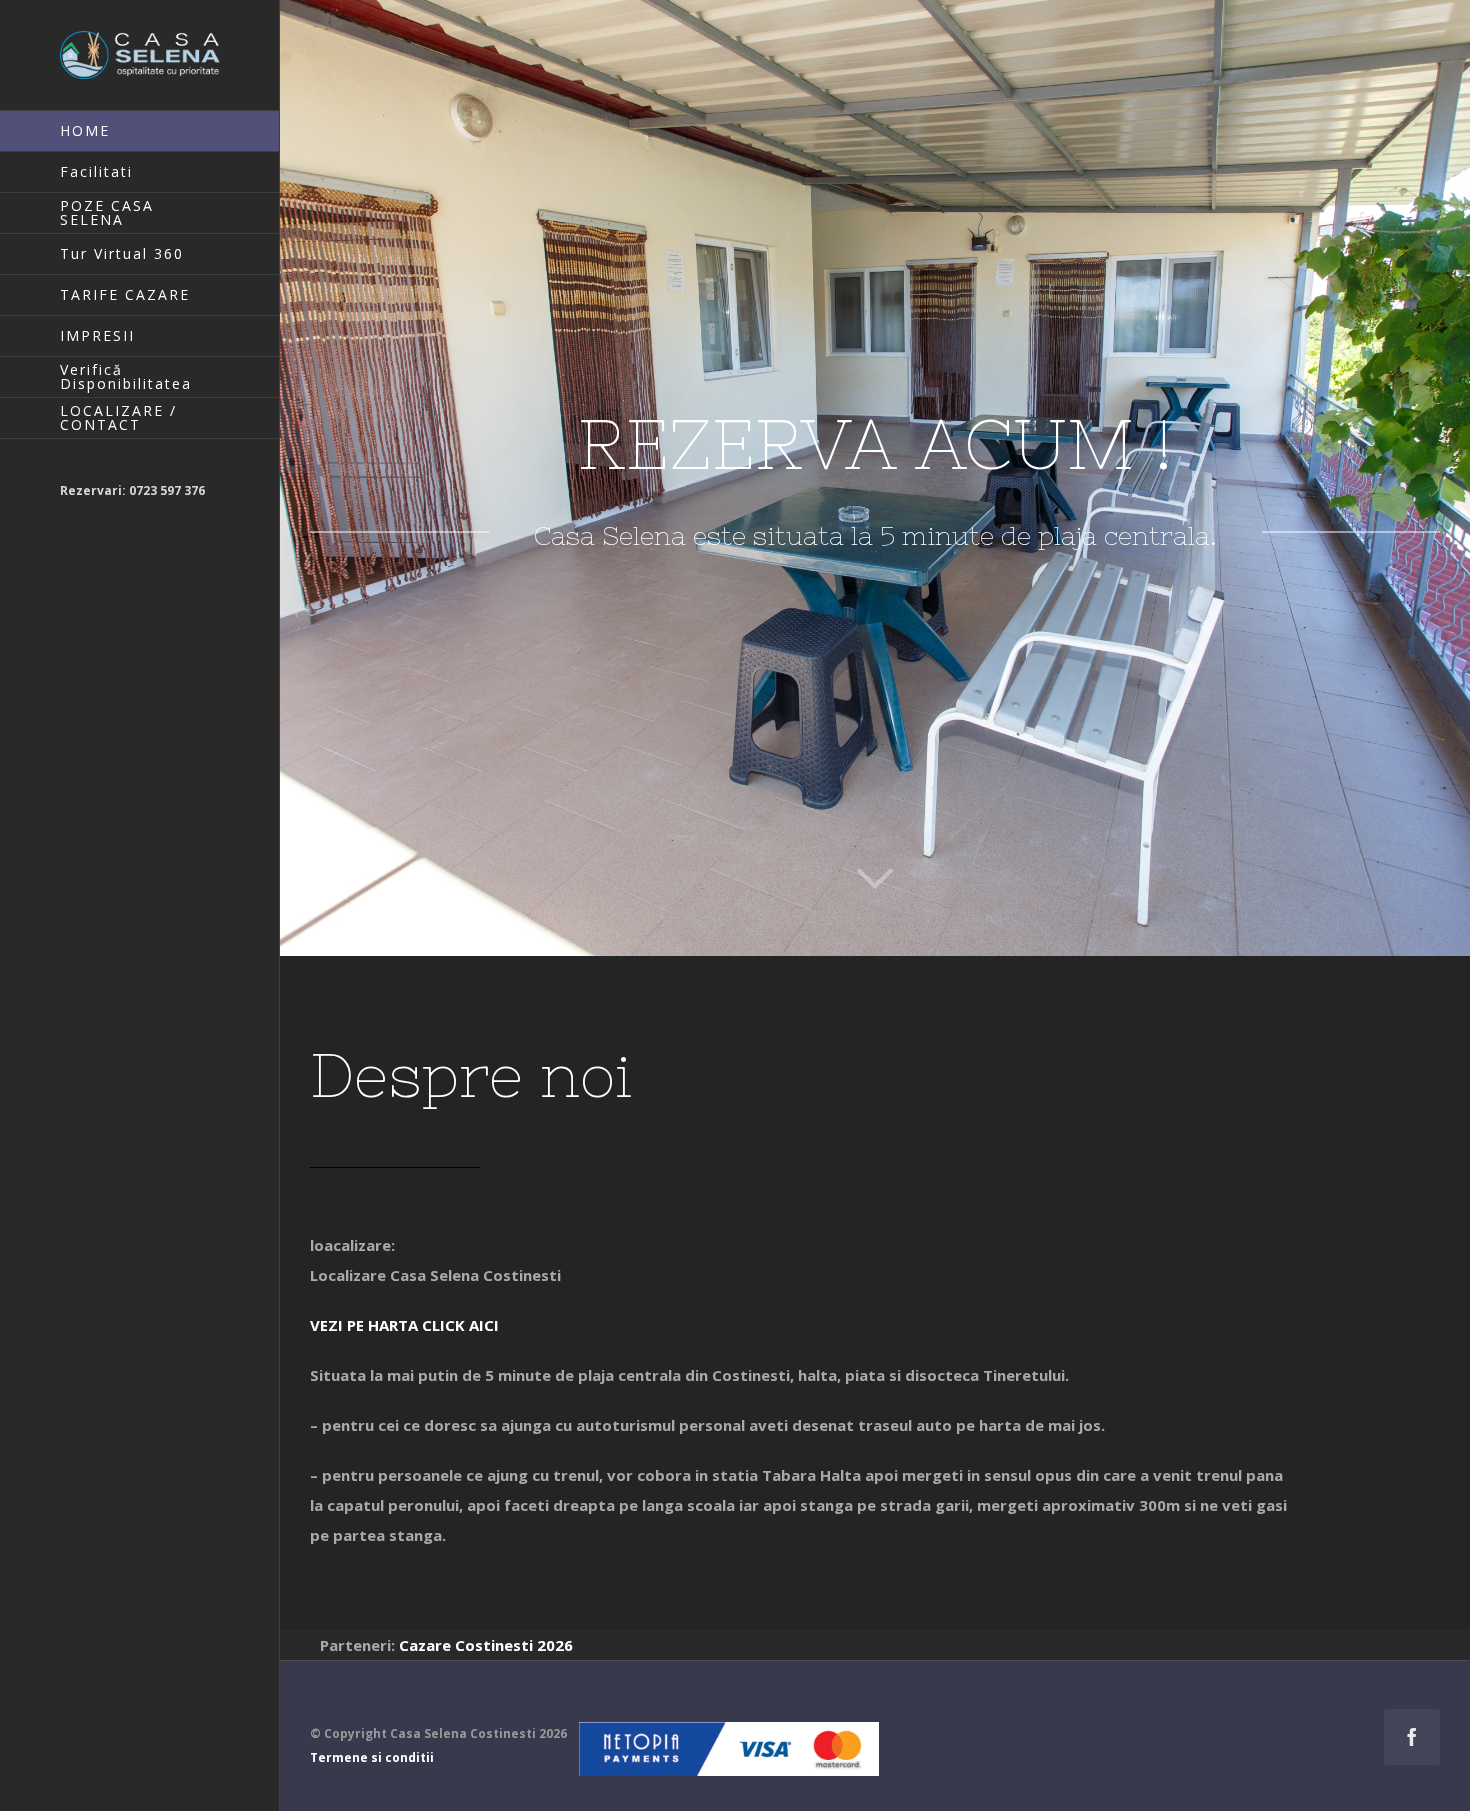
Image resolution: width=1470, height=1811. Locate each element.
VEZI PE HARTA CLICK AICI (404, 1325)
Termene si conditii (372, 1757)
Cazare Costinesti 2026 (486, 1645)
